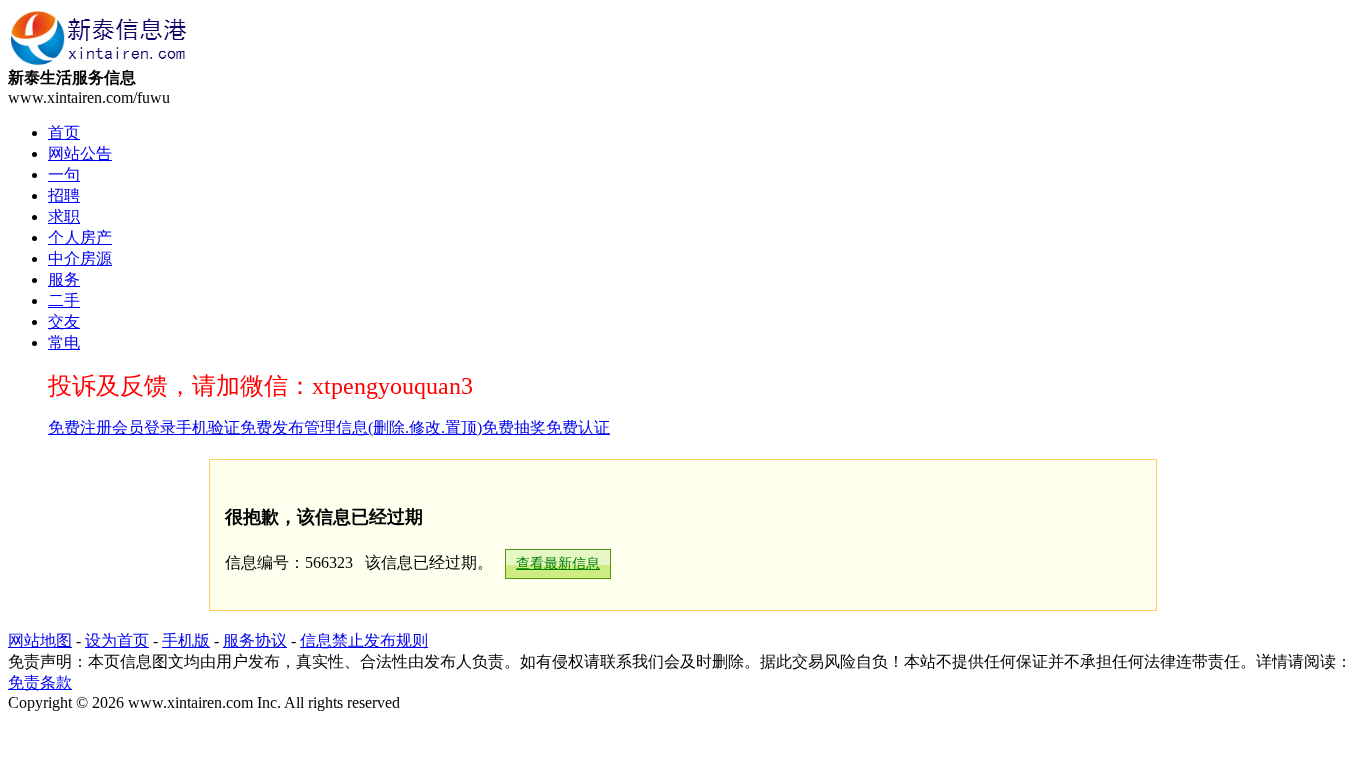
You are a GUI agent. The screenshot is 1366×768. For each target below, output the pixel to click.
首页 (64, 132)
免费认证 (578, 427)
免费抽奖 (514, 427)
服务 (64, 279)
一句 (64, 174)
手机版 (186, 640)
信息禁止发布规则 (364, 640)
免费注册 (80, 427)
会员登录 (144, 427)
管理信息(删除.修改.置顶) (393, 427)
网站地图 (40, 640)
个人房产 (80, 237)
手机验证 (208, 427)
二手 (64, 300)
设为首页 (117, 640)
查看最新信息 (558, 563)
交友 (64, 321)
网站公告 (80, 153)
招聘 (64, 195)
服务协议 (255, 640)
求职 (64, 216)
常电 (64, 342)
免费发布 (272, 427)
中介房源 (80, 258)
